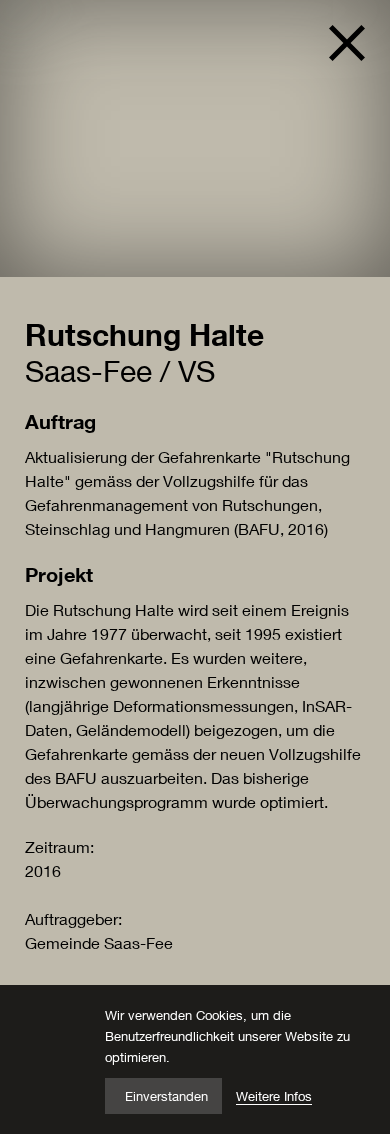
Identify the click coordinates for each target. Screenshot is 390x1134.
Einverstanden (166, 1096)
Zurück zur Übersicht (339, 43)
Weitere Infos (274, 1096)
